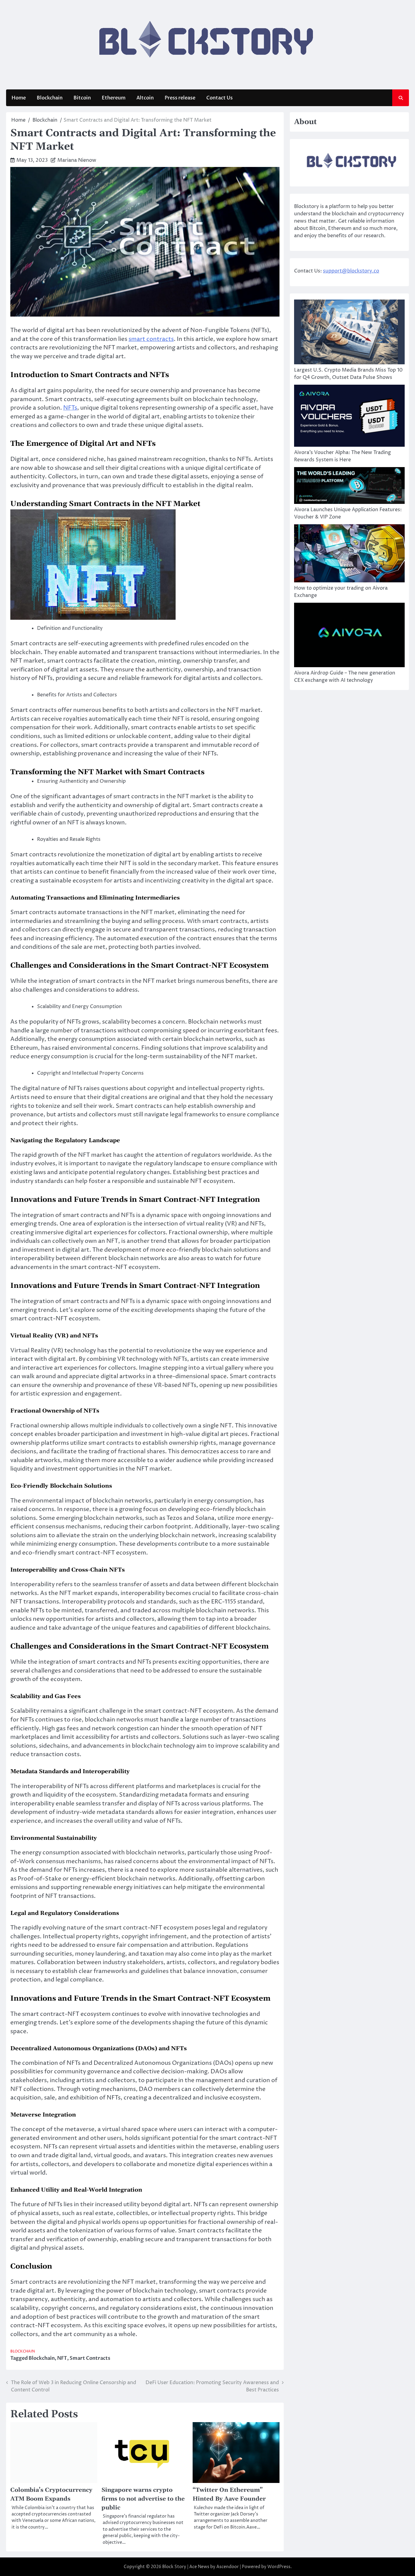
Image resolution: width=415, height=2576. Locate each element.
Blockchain (50, 98)
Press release (180, 98)
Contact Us (220, 98)
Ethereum (114, 98)
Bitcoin (82, 98)
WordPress (279, 2567)
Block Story (174, 2567)
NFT (62, 2358)
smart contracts (151, 339)
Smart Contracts (90, 2358)
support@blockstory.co (351, 271)
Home (19, 98)
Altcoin (145, 98)
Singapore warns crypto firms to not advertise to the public (143, 2499)
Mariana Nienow (77, 160)
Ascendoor (228, 2567)
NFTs (70, 408)
